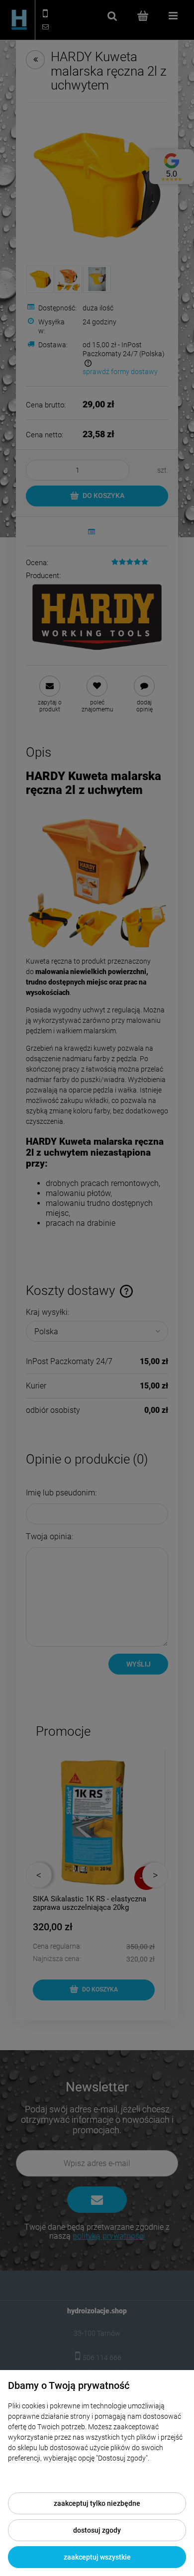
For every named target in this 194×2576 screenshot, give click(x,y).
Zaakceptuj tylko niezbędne (97, 2503)
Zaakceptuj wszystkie (97, 2557)
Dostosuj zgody (97, 2530)
